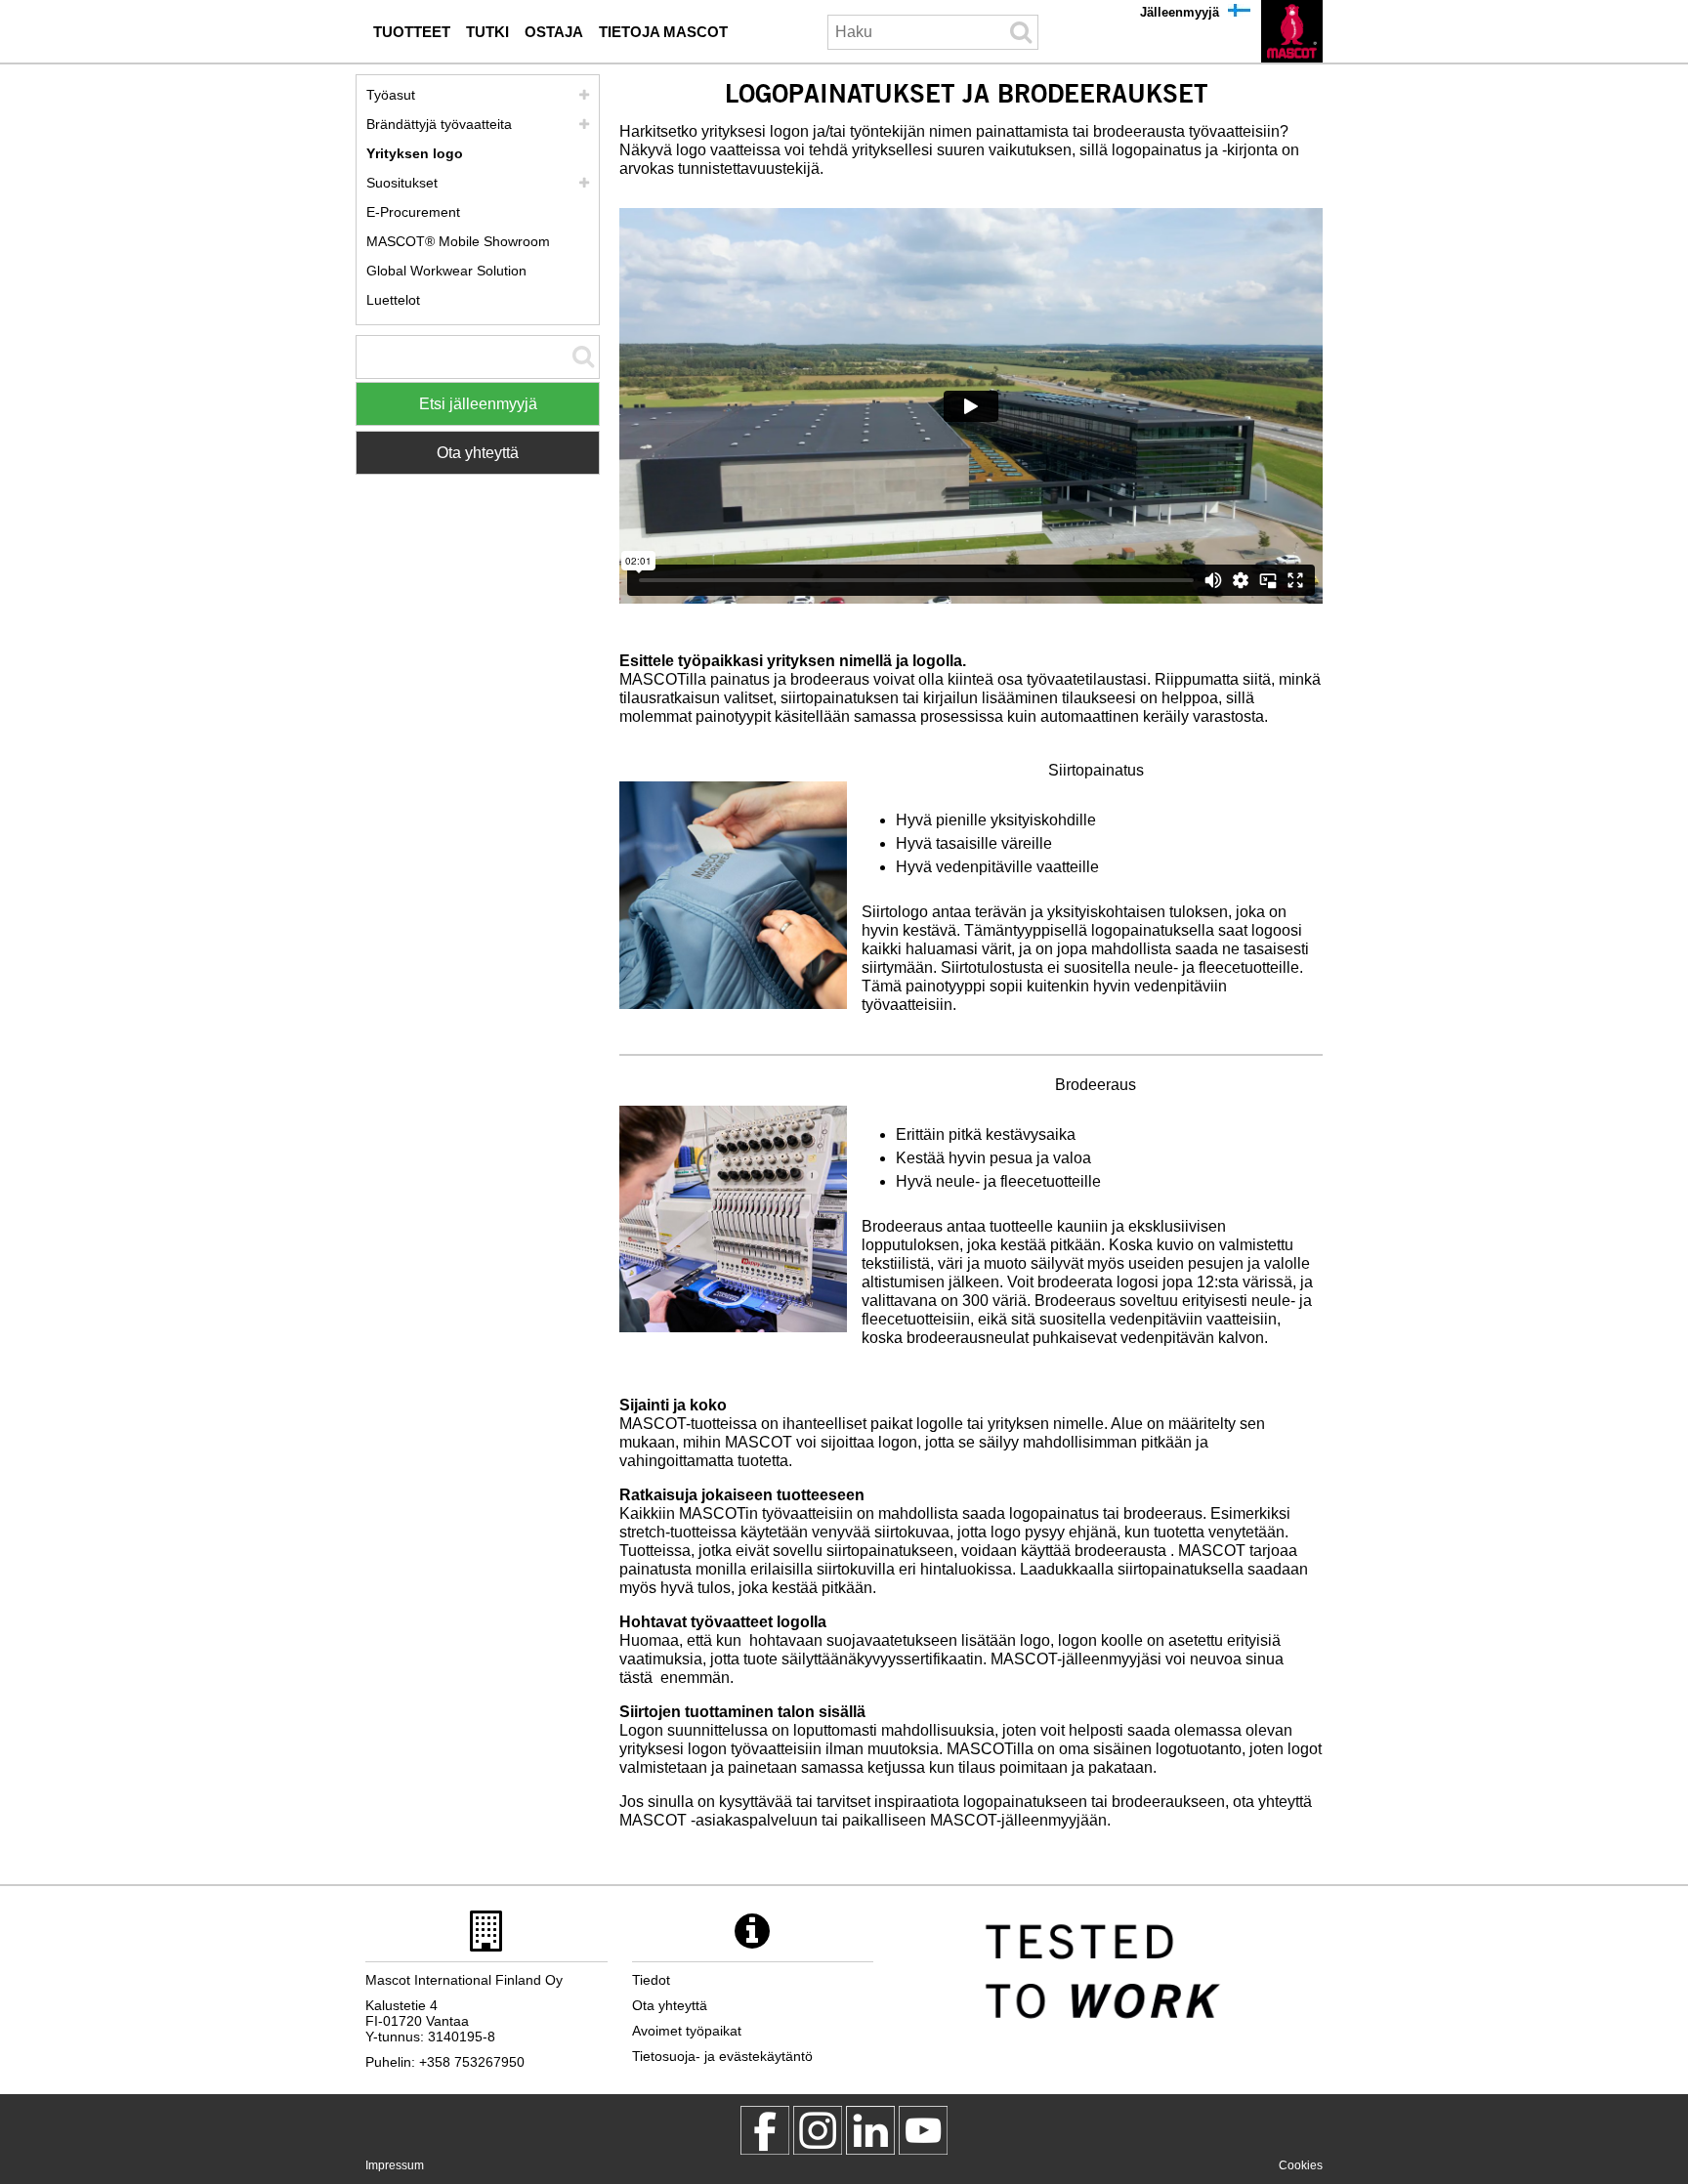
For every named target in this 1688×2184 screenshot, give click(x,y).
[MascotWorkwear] (765, 2130)
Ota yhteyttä (478, 453)
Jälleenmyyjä (1180, 12)
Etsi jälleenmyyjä (478, 404)
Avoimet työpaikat (687, 2031)
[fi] (1292, 31)
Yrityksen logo (415, 153)
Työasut (391, 95)
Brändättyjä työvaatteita (439, 124)
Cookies (1301, 2165)
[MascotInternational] (923, 2130)
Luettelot (393, 300)
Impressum (395, 2165)
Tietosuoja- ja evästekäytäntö (722, 2056)
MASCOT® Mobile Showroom (458, 241)
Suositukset (402, 183)
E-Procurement (413, 212)
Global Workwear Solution (446, 271)
